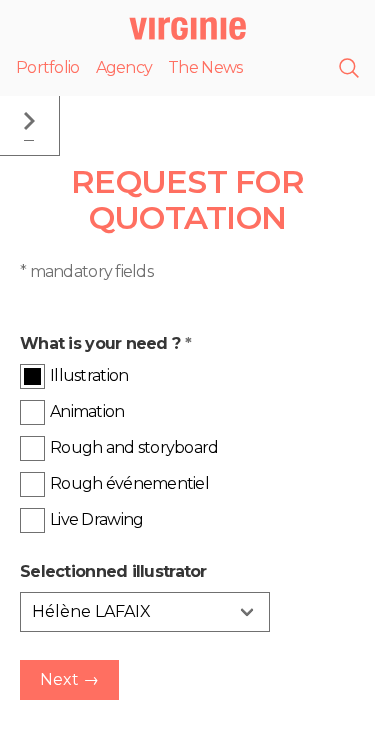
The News (205, 67)
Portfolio (48, 67)
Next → (69, 679)
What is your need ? (105, 343)
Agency (124, 67)
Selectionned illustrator (113, 571)
